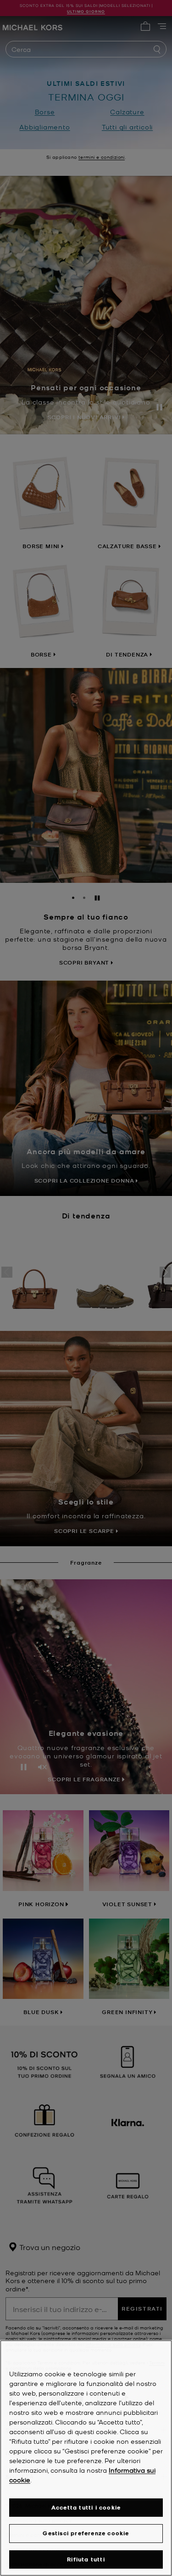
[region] (86, 2458)
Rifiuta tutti (86, 2559)
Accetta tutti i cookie (86, 2507)
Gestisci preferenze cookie (86, 2533)
